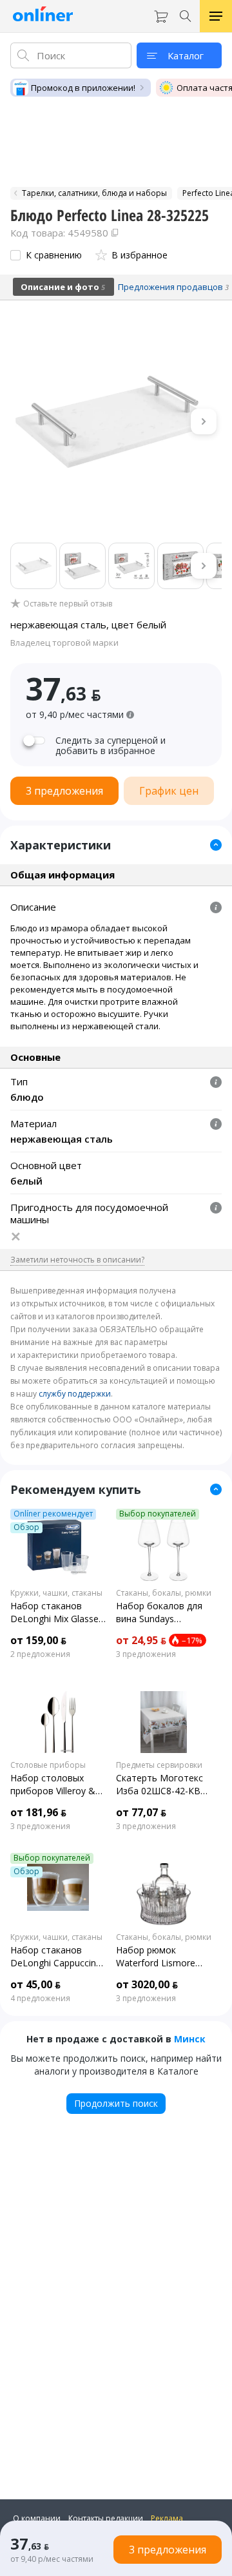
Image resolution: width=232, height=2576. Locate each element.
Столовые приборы (48, 1765)
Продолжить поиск (116, 2103)
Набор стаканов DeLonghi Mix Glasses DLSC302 (57, 1612)
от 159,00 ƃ (38, 1640)
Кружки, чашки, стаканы (56, 1593)
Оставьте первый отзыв (68, 604)
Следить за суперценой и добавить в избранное (111, 746)
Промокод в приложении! (83, 88)
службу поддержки (75, 1394)
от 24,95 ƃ (141, 1640)
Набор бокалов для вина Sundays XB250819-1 (159, 1612)
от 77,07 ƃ (141, 1812)
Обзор (26, 1527)
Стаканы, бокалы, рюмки (164, 1593)
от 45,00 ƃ (35, 1984)
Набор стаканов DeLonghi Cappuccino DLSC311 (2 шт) (56, 1957)
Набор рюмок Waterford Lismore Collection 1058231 (156, 1957)
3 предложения (146, 1654)
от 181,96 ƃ (38, 1812)
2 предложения (40, 1654)
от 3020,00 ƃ (147, 1984)
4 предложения (40, 1999)
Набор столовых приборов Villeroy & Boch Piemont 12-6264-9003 (53, 1785)
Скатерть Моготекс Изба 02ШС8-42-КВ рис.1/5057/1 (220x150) (159, 1785)
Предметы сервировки (159, 1765)
